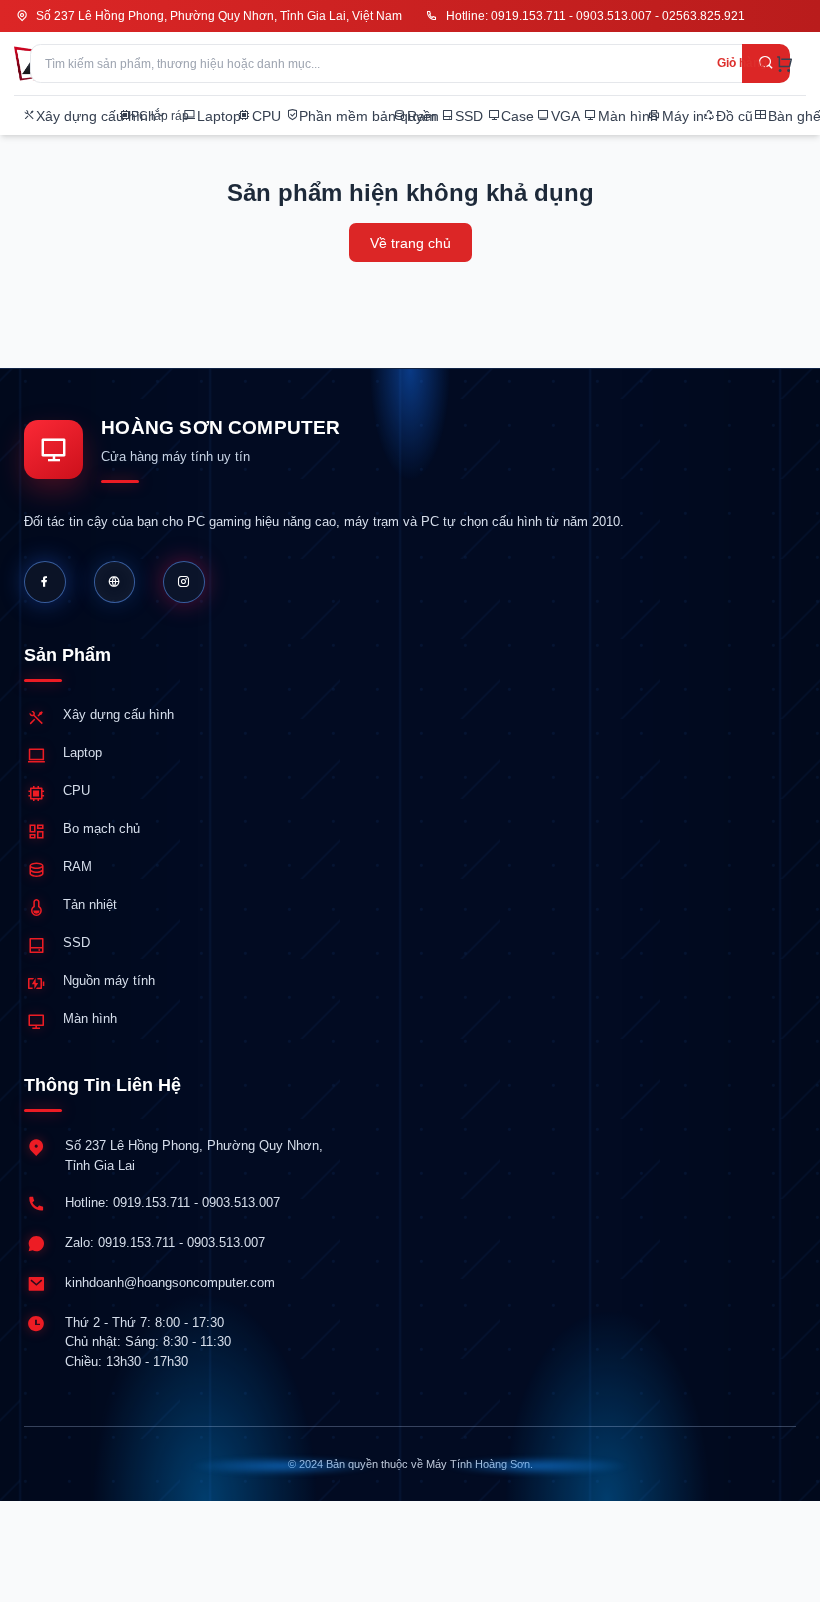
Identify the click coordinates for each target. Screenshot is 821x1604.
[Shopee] (184, 582)
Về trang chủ (410, 243)
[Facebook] (45, 582)
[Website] (115, 582)
